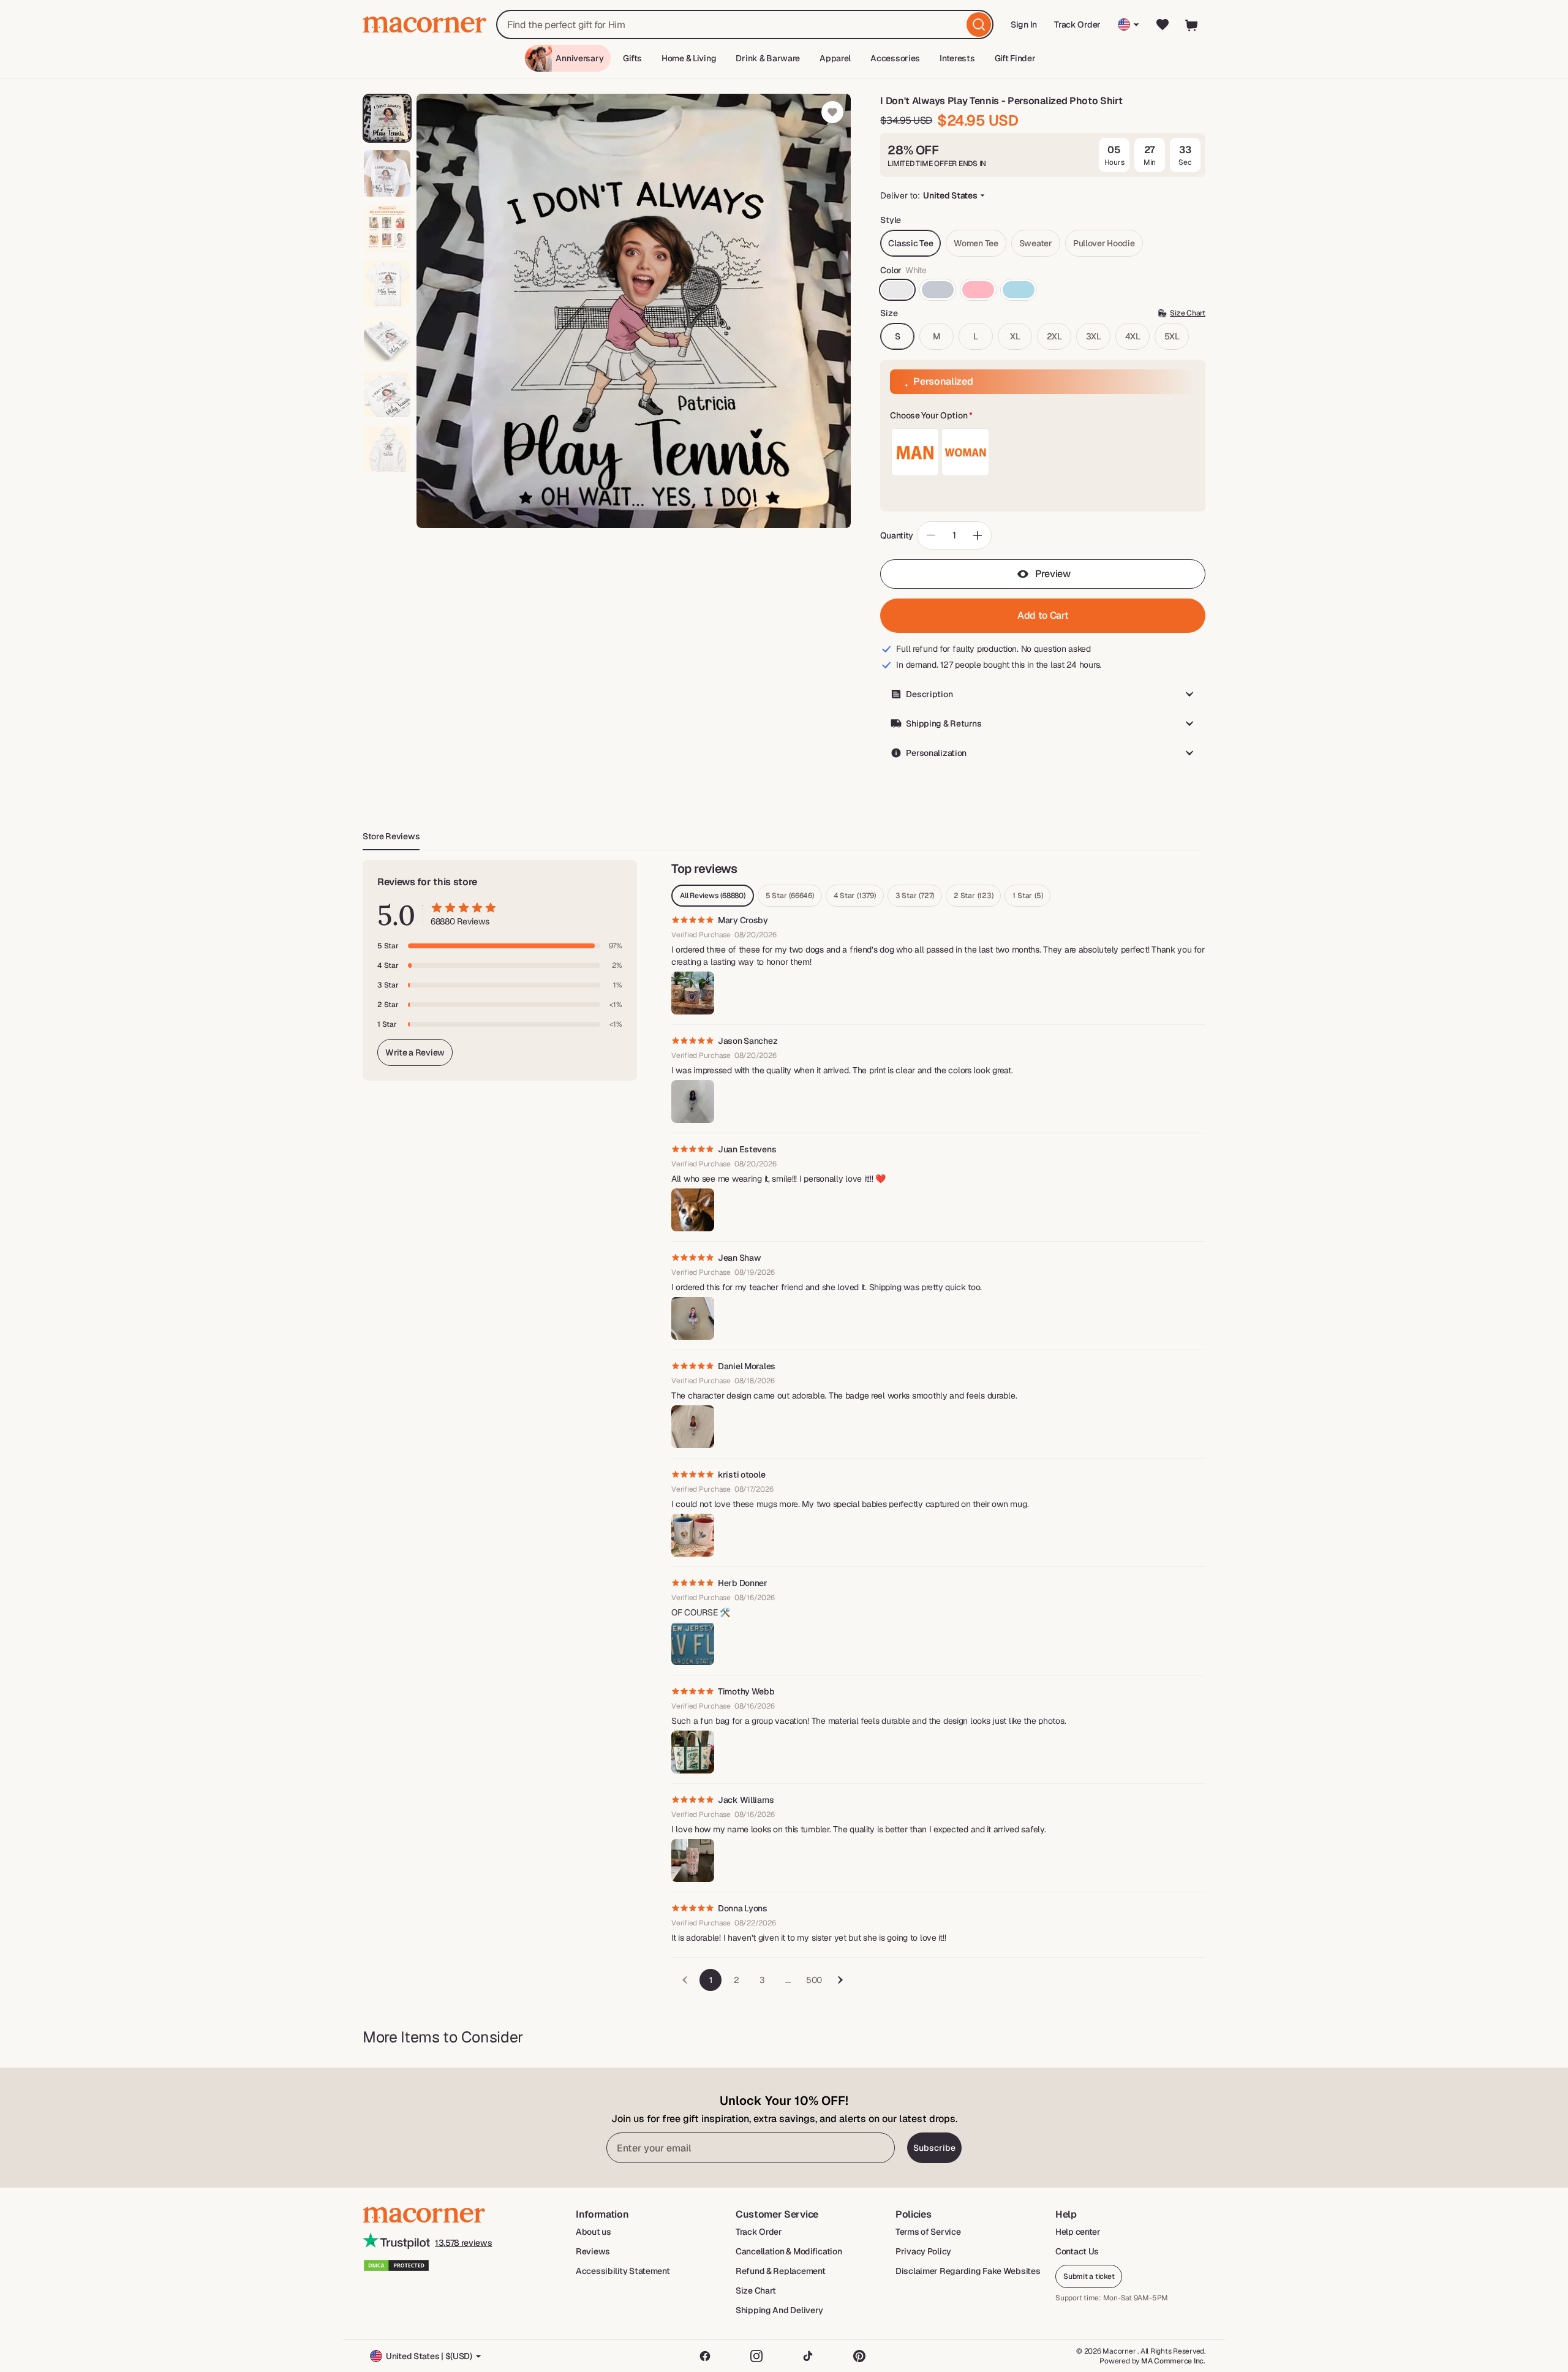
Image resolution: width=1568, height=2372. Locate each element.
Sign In (1024, 28)
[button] (1043, 416)
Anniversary (579, 58)
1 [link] (711, 1980)
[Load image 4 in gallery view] (387, 284)
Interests (957, 58)
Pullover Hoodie (1104, 243)
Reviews (593, 2251)
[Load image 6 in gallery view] (387, 394)
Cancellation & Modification (789, 2251)
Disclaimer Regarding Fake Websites (968, 2271)
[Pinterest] (859, 2356)
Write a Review (415, 1052)
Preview (1053, 574)
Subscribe (934, 2148)
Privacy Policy (923, 2251)
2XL (1054, 336)
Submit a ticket (1089, 2276)
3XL (1094, 336)
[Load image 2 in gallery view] (387, 173)
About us (594, 2232)
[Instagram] (756, 2356)
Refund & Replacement (780, 2271)
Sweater (1036, 243)
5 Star (790, 896)
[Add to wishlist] (832, 112)
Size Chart (756, 2291)
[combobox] (745, 25)
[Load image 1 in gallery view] (387, 118)
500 (814, 1980)
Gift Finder (1015, 58)
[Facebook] (705, 2356)
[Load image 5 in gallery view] (387, 339)
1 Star (1027, 896)
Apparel (835, 58)
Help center (1078, 2232)
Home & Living (689, 58)
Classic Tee (910, 243)
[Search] (979, 25)
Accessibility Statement (623, 2271)
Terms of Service (928, 2232)
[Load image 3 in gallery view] (387, 229)
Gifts (632, 58)
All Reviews (713, 896)
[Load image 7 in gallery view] (387, 449)
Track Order (1077, 25)
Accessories (895, 58)
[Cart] (1192, 25)
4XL (1133, 336)
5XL (1172, 336)
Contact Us (1077, 2251)
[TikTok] (808, 2356)
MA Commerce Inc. (1173, 2361)
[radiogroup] (1043, 452)
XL (1015, 336)
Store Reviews (391, 836)
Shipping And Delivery (779, 2310)
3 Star (915, 896)
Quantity (897, 535)
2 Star (973, 896)
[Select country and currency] (1129, 25)
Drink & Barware (768, 58)
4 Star (855, 896)
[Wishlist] (1163, 25)
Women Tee (976, 243)
